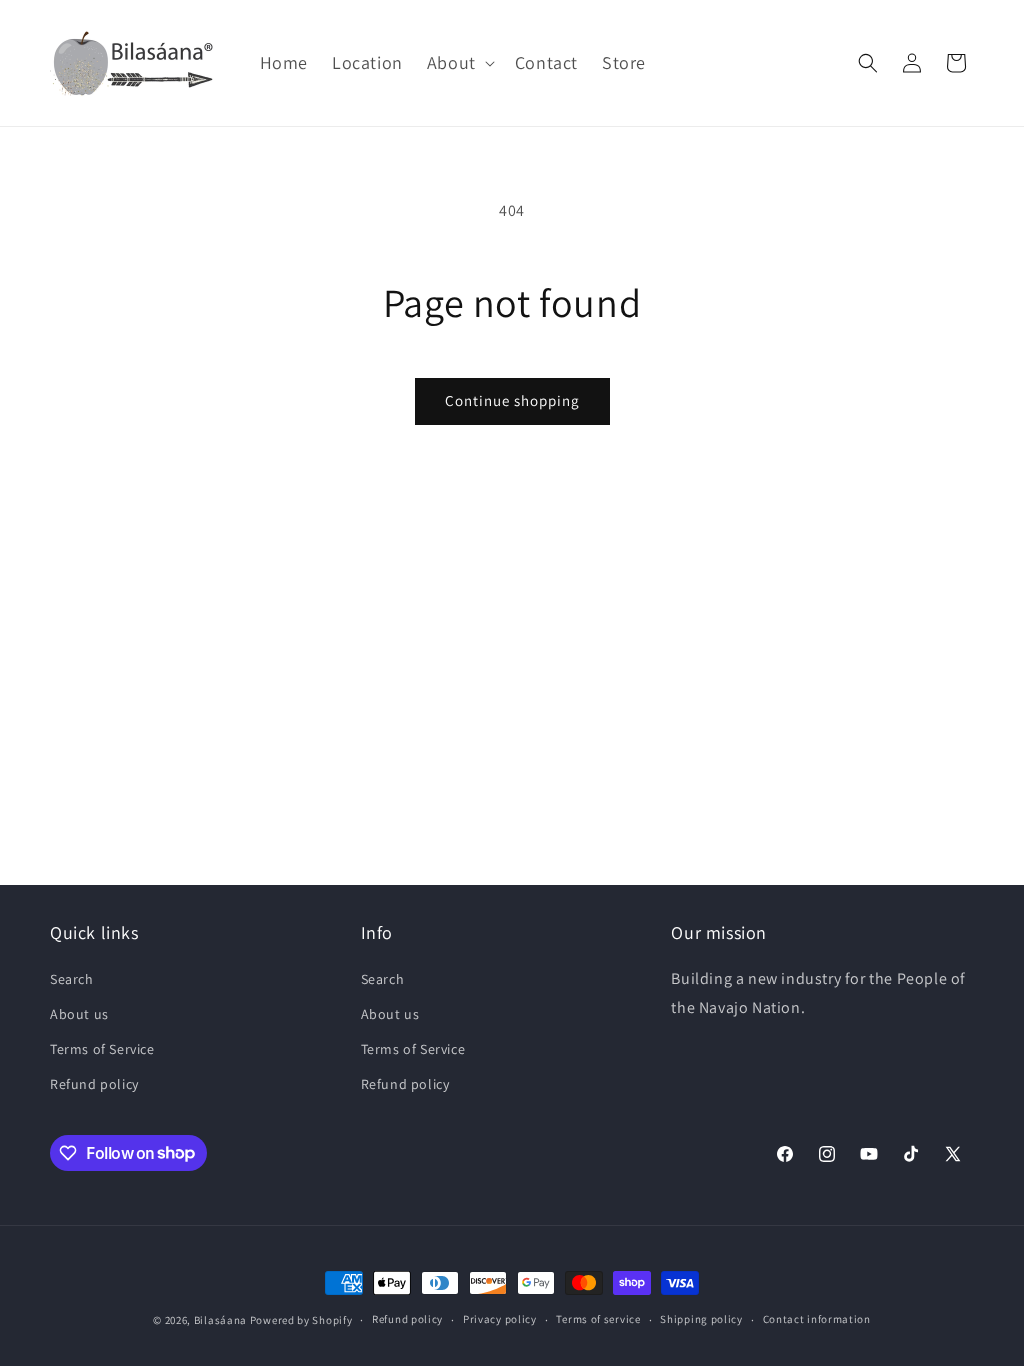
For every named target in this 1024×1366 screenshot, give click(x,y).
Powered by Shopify (301, 1320)
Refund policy (94, 1084)
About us (79, 1014)
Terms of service (598, 1319)
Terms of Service (102, 1049)
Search (72, 979)
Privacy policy (500, 1319)
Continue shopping (512, 400)
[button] (459, 62)
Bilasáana (220, 1320)
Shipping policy (701, 1319)
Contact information (817, 1319)
